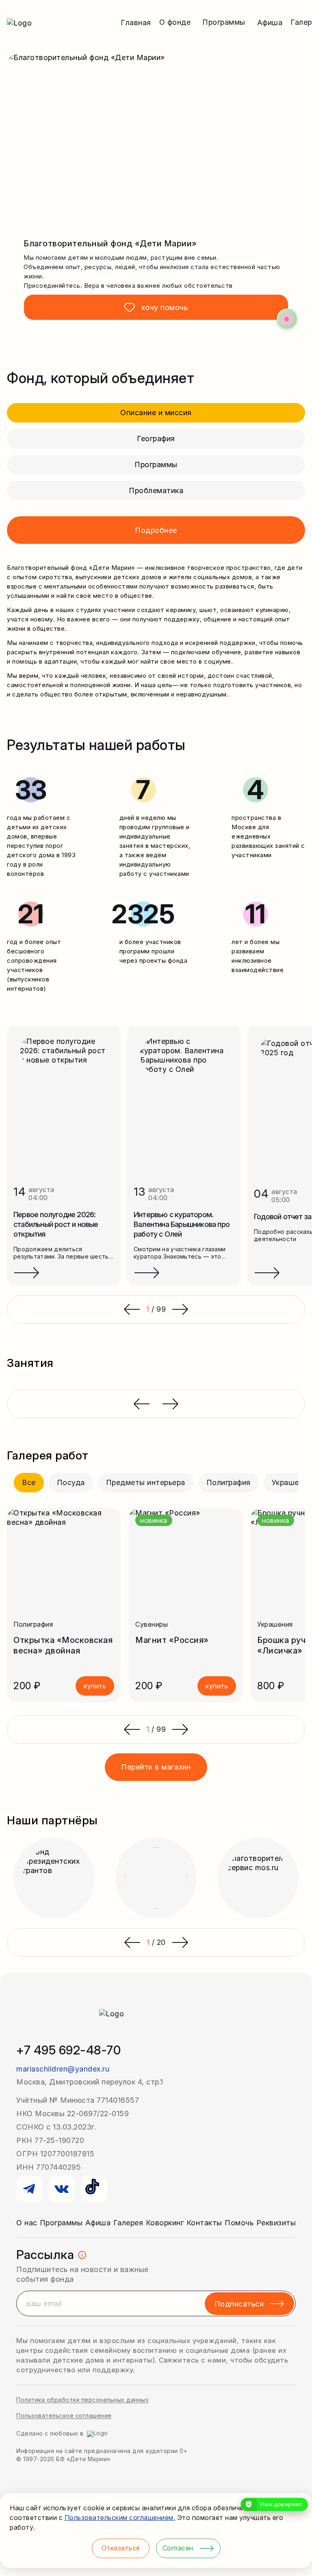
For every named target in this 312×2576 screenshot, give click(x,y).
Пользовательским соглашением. (120, 2518)
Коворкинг (165, 2223)
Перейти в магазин (156, 1767)
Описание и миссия (156, 413)
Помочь (239, 2223)
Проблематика (156, 490)
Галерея (128, 2223)
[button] (132, 1729)
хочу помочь (165, 307)
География (156, 439)
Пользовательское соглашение (64, 2415)
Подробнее (156, 530)
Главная (136, 23)
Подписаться (239, 2304)
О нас (27, 2223)
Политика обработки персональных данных (82, 2400)
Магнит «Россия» (172, 1640)
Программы (156, 465)
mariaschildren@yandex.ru (63, 2069)
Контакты (204, 2223)
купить (95, 1686)
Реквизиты (276, 2223)
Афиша (270, 23)
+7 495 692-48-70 (68, 2050)
